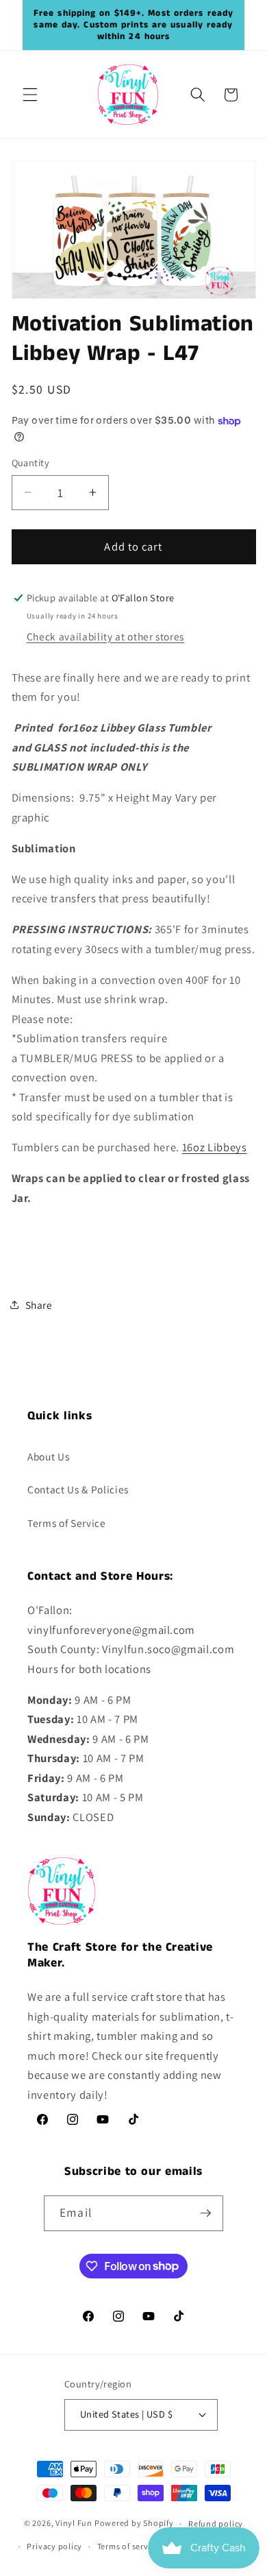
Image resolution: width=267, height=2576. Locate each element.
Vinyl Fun (74, 2524)
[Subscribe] (205, 2213)
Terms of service (128, 2546)
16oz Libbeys (215, 1147)
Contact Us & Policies (78, 1489)
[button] (30, 95)
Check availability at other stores (105, 636)
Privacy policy (54, 2546)
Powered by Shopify (134, 2524)
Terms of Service (67, 1523)
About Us (48, 1456)
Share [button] (39, 1305)
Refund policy (216, 2524)
